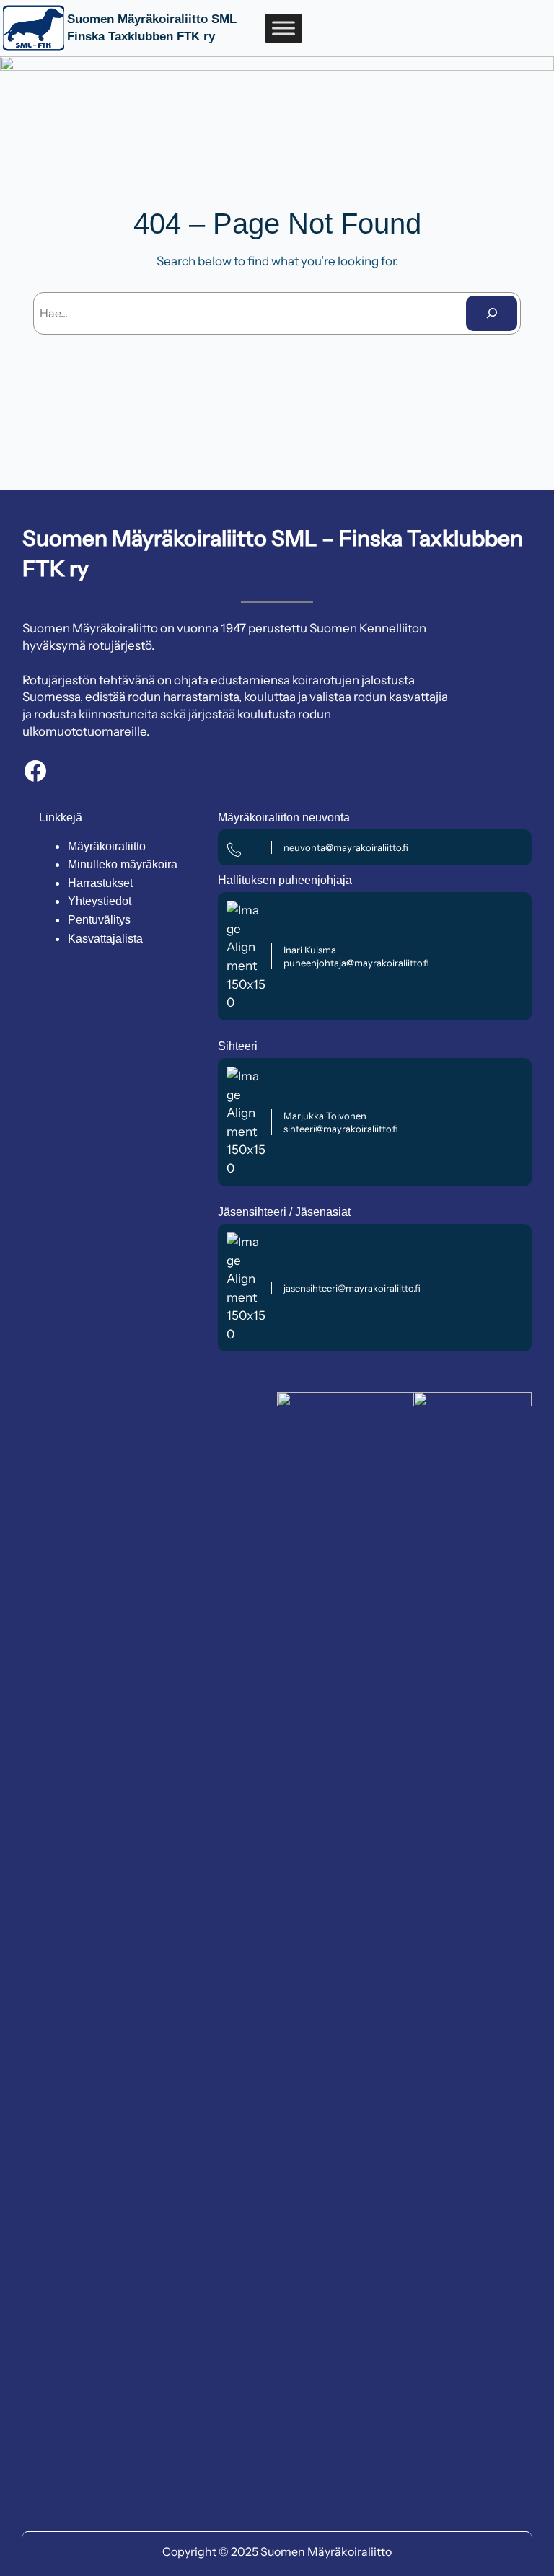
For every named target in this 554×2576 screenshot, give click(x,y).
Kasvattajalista (105, 939)
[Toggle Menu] (283, 28)
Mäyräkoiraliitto (107, 846)
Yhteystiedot (100, 901)
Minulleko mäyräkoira (123, 864)
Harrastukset (100, 883)
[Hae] (492, 313)
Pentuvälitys (99, 920)
